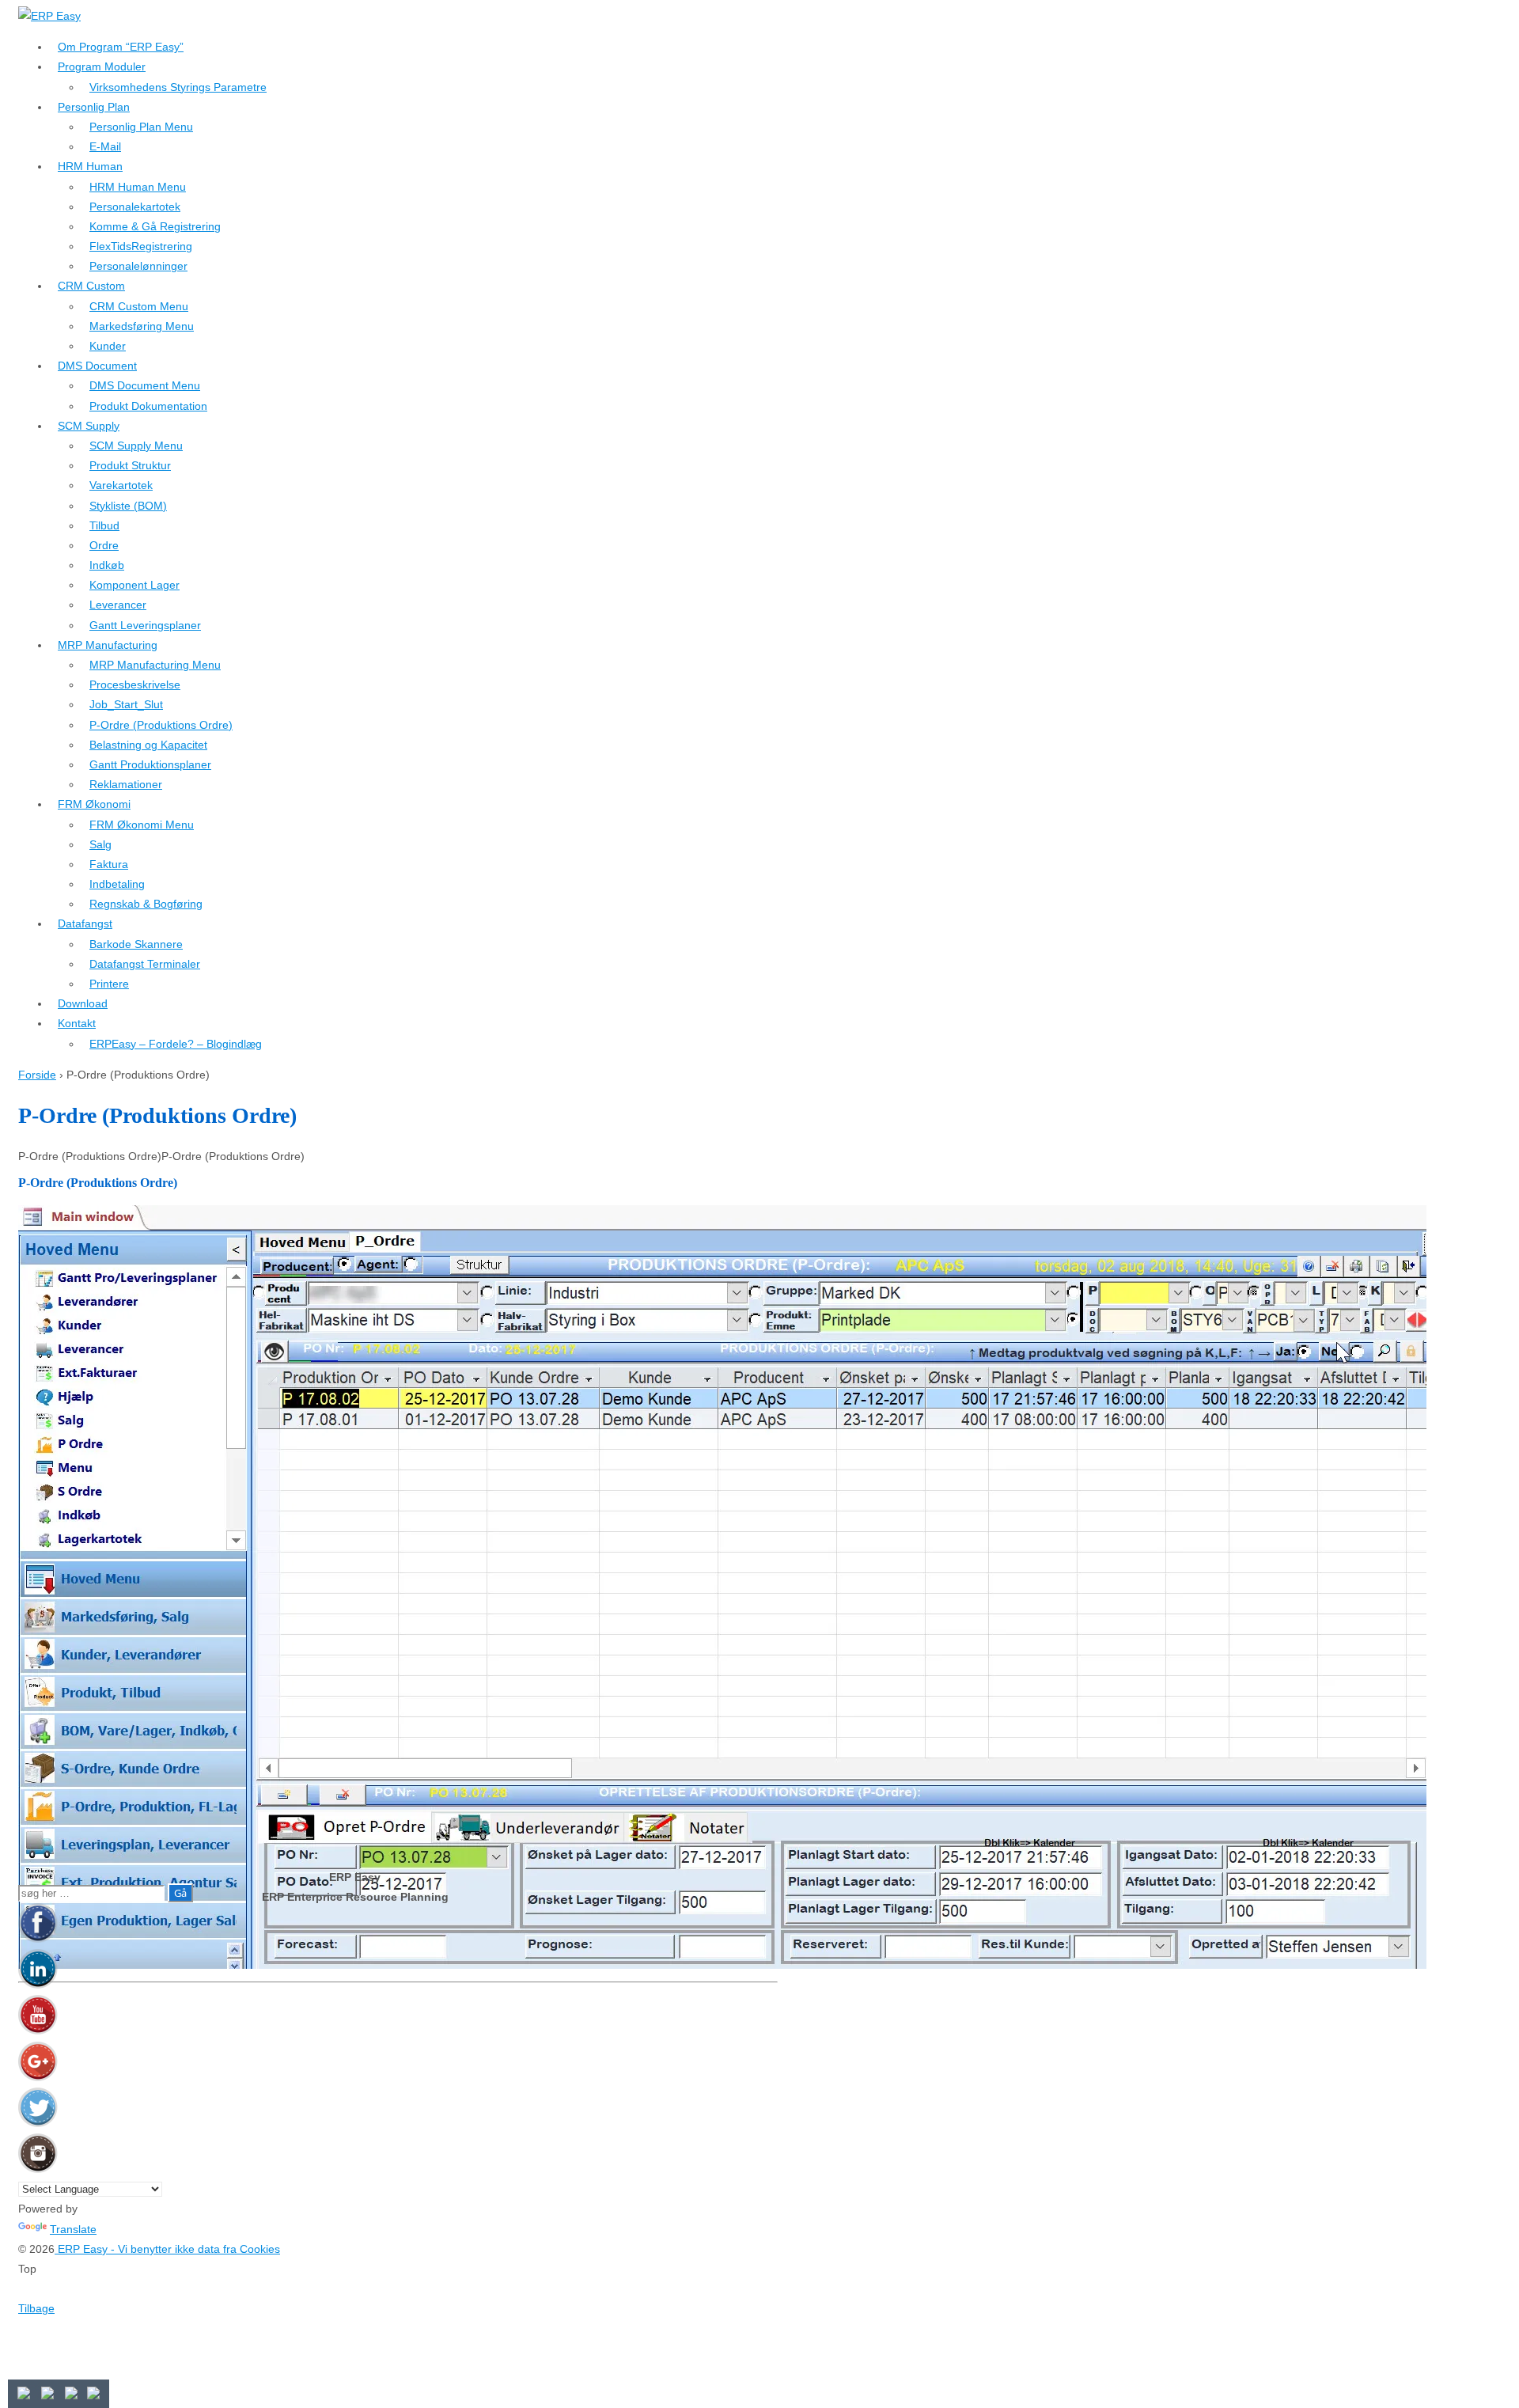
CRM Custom (91, 286)
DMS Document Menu (145, 385)
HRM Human (90, 166)
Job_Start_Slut (126, 704)
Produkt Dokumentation (148, 406)
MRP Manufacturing (108, 645)
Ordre (104, 545)
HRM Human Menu (138, 187)
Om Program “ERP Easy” (121, 47)
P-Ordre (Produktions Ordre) (161, 725)
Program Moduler (102, 66)
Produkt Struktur (130, 465)
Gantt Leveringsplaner (145, 625)
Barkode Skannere (136, 944)
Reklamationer (126, 784)
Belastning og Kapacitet (148, 745)
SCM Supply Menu (136, 446)
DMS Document (97, 366)
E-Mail (105, 146)
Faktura (109, 864)
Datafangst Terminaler (145, 964)
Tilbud (104, 525)
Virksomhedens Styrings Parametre (178, 87)
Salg (100, 844)
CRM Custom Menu (139, 306)
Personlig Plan (94, 107)
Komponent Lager (134, 585)
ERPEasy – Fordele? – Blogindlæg (176, 1044)
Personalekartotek (135, 207)
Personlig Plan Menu (141, 127)
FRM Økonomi (94, 804)
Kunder (108, 346)
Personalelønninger (138, 266)
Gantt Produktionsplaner (150, 764)
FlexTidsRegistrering (141, 246)
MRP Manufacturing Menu (155, 665)
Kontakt (77, 1023)
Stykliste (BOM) (128, 506)
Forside (37, 1075)
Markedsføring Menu (142, 326)
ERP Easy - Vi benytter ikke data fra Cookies (167, 2249)
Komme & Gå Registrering (155, 226)
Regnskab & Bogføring (146, 904)
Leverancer (118, 605)
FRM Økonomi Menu (142, 825)
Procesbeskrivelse (135, 684)
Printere (109, 984)
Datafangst (85, 923)
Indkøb (107, 565)
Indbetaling (117, 884)
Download (83, 1003)
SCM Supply (89, 426)
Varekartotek (121, 485)
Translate (73, 2229)
